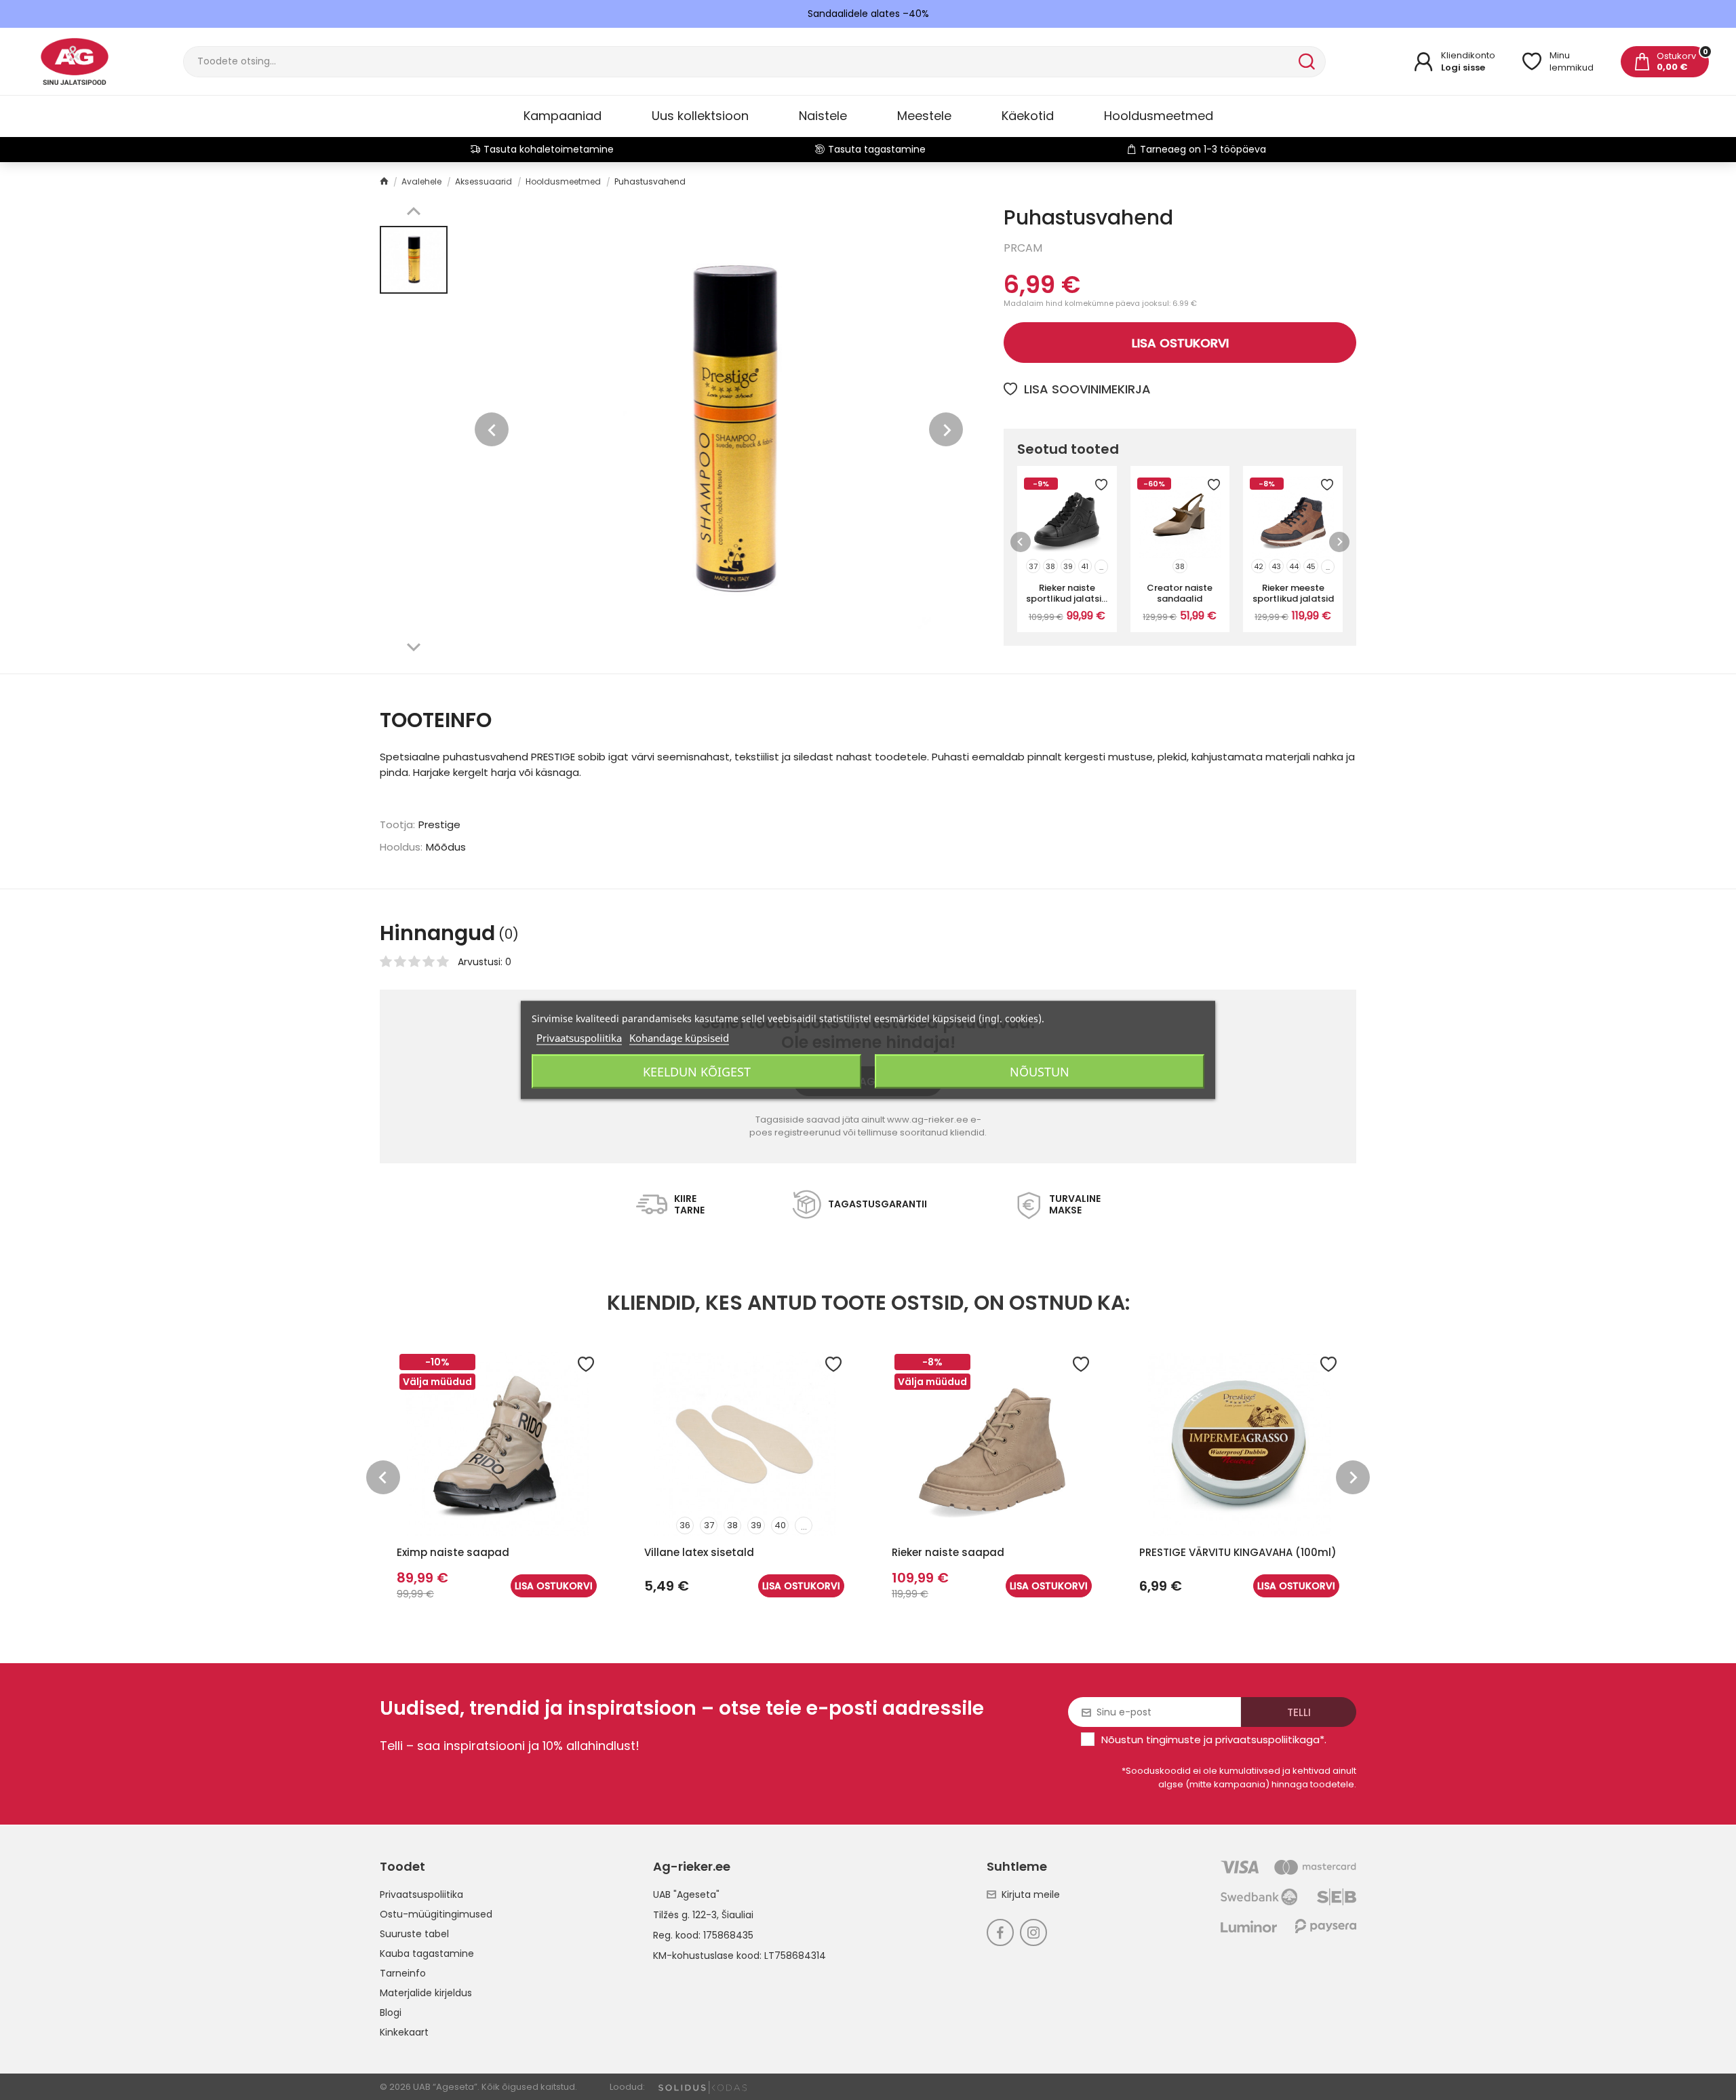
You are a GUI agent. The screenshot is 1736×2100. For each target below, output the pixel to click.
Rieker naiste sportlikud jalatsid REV (1067, 593)
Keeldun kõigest (697, 1072)
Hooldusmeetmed (1159, 116)
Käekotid (1028, 116)
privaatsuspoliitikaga (1267, 1739)
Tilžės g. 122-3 (685, 1915)
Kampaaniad (563, 116)
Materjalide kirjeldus (426, 1993)
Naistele (823, 116)
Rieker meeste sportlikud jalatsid (1293, 593)
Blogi (391, 2012)
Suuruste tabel (414, 1934)
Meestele (924, 116)
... (1101, 567)
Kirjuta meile (1031, 1894)
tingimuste (1173, 1739)
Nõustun (1040, 1072)
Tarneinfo (403, 1973)
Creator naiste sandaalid (1180, 593)
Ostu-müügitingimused (436, 1914)
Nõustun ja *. (1214, 1739)
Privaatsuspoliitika (421, 1894)
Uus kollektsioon (700, 116)
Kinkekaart (404, 2032)
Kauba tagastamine (427, 1953)
